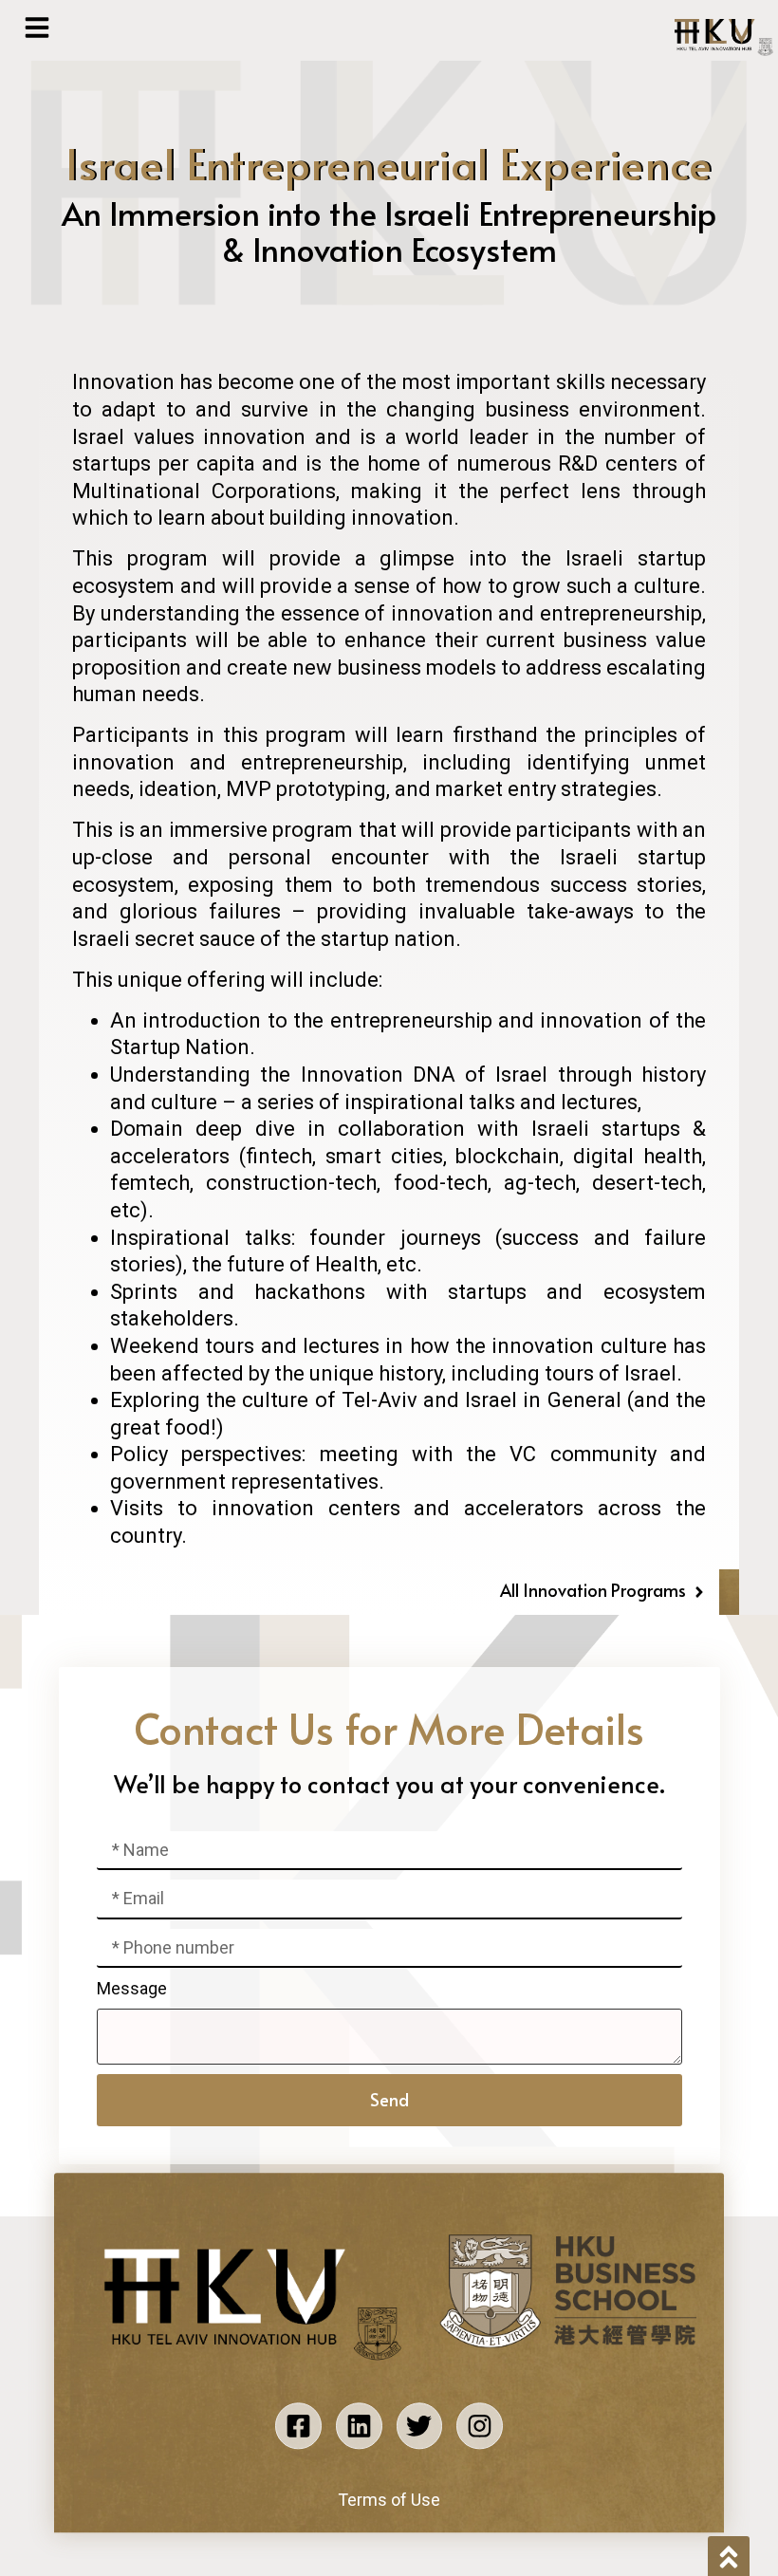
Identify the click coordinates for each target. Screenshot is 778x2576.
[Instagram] (480, 2427)
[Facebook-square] (298, 2427)
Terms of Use (389, 2500)
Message (132, 1988)
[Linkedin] (359, 2427)
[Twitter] (420, 2427)
